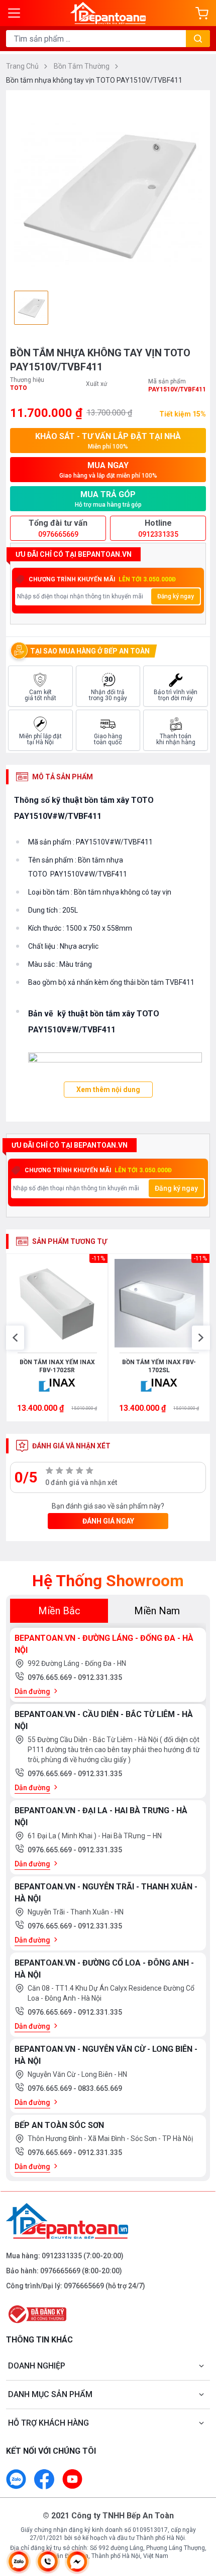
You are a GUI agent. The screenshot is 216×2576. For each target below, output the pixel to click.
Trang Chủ (23, 66)
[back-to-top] (199, 2516)
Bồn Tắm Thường (82, 66)
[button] (15, 1338)
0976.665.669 (50, 1677)
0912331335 (62, 2256)
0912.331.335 (100, 1677)
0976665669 (60, 2271)
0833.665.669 (100, 2088)
